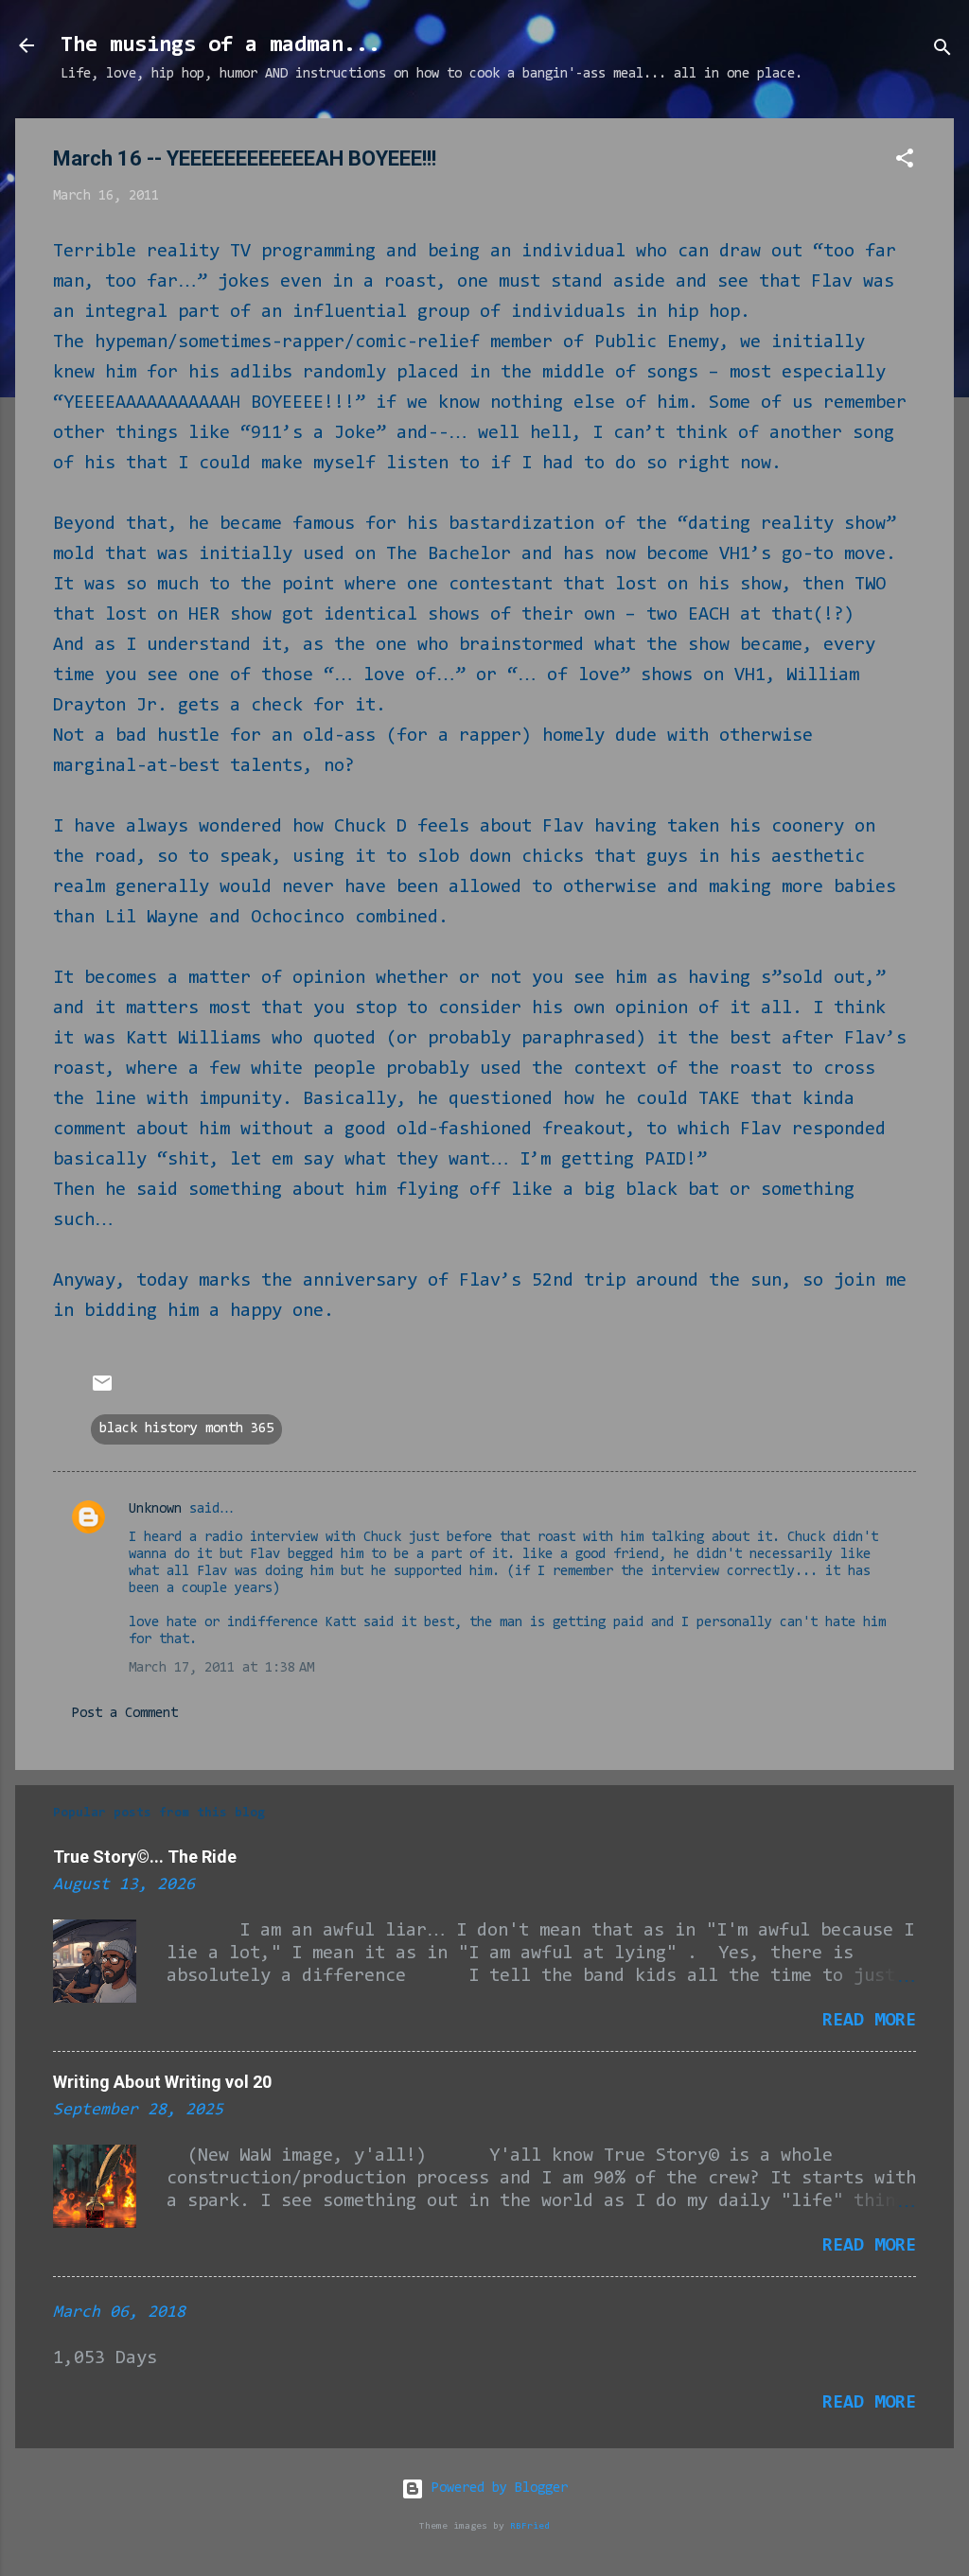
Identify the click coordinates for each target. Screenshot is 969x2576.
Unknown (155, 1509)
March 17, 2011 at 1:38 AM (221, 1668)
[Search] (943, 52)
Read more (869, 2021)
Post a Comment (125, 1714)
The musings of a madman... (220, 45)
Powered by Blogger (496, 2488)
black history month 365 (186, 1429)
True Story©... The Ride (145, 1857)
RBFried (530, 2526)
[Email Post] (102, 1391)
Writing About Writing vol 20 (162, 2082)
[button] (905, 162)
